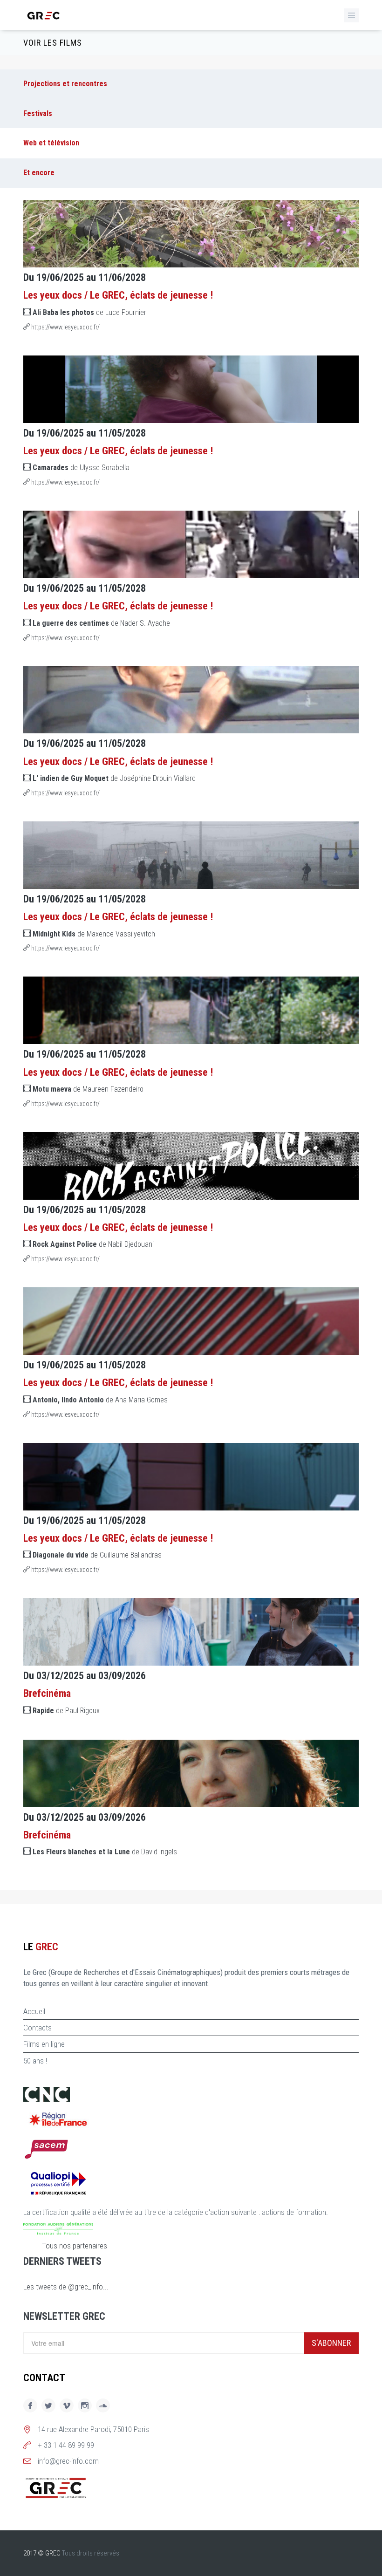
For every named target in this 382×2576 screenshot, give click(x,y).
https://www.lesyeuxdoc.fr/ (65, 327)
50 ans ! (35, 2061)
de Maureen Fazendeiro (88, 1089)
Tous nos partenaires (75, 2246)
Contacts (38, 2028)
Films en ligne (44, 2044)
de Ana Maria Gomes (100, 1400)
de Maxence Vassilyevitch (94, 934)
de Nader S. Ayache (101, 623)
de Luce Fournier (89, 312)
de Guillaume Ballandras (97, 1555)
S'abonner (331, 2343)
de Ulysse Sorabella (81, 468)
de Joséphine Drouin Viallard (114, 778)
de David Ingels (105, 1852)
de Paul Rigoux (66, 1711)
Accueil (34, 2011)
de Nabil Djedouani (93, 1244)
